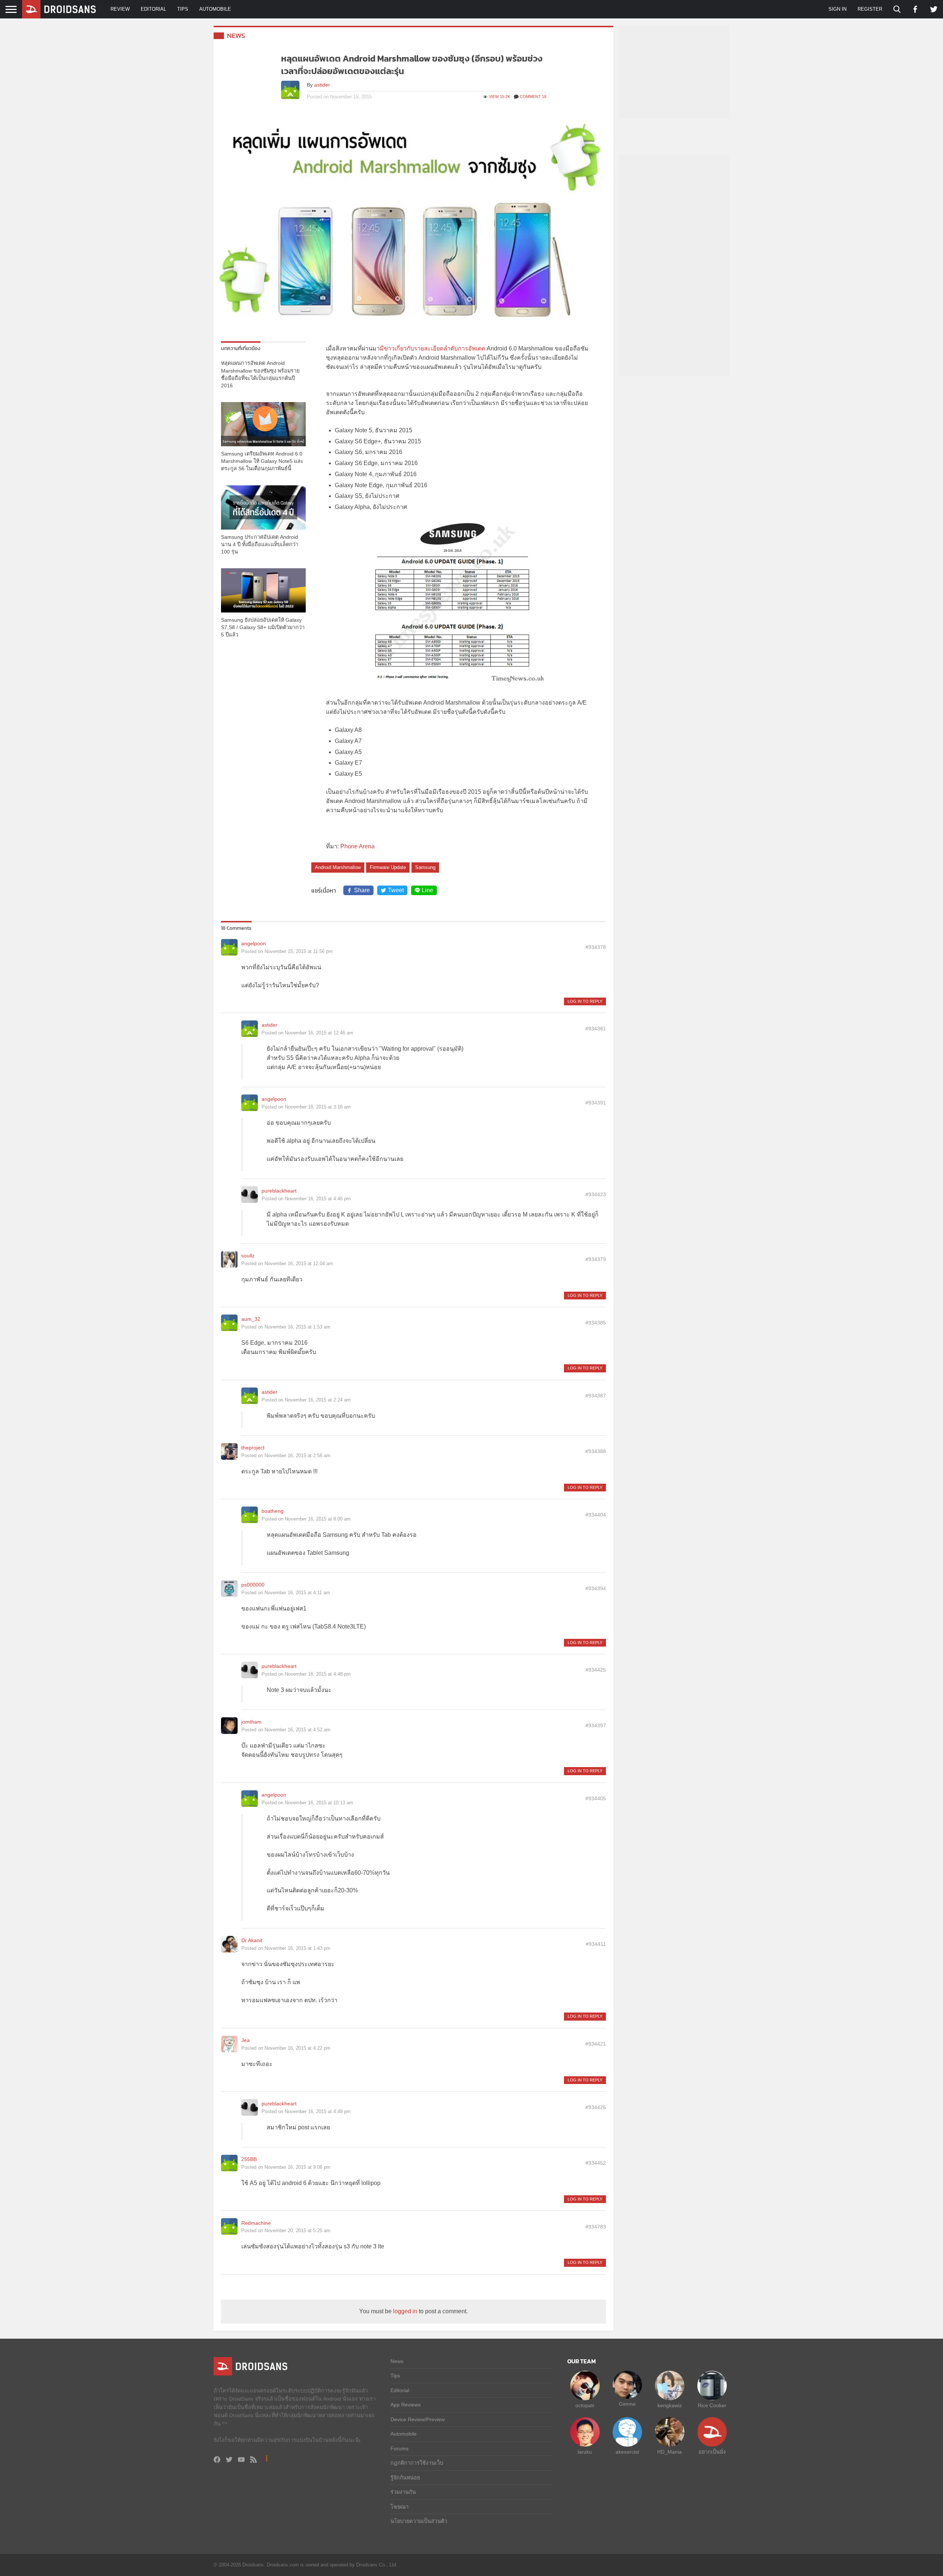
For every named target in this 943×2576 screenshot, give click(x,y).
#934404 (596, 1515)
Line (427, 890)
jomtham (251, 1722)
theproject (253, 1448)
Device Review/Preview (418, 2419)
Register (870, 9)
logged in (405, 2311)
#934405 (596, 1798)
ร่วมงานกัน (403, 2492)
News (236, 36)
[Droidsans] (59, 9)
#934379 (596, 1259)
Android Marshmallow (338, 867)
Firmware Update (388, 867)
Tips (183, 9)
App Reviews (406, 2405)
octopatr (585, 2405)
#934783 (596, 2227)
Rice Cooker (712, 2405)
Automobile (215, 9)
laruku (585, 2452)
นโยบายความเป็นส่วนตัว (419, 2521)
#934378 (596, 947)
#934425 (596, 1670)
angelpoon (254, 943)
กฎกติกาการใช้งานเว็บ (417, 2463)
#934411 (596, 1944)
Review (120, 9)
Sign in (837, 9)
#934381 (596, 1029)
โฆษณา (399, 2507)
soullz (248, 1256)
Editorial (153, 9)
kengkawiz (670, 2405)
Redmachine (256, 2223)
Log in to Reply (585, 1001)
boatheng (273, 1511)
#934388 (596, 1451)
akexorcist (627, 2452)
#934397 (596, 1725)
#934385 (596, 1323)
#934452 (596, 2163)
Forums (399, 2448)
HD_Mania (669, 2452)
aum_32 (251, 1319)
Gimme (627, 2404)
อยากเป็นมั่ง (712, 2452)
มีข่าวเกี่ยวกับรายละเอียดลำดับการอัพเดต (432, 348)
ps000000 (253, 1585)
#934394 (596, 1588)
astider (322, 85)
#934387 (596, 1396)
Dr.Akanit (252, 1940)
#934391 (596, 1103)
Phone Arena (357, 846)
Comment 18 (533, 97)
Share (362, 890)
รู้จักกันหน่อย (405, 2478)
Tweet (396, 890)
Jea (246, 2040)
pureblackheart (279, 1191)
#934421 (596, 2044)
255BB (249, 2159)
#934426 (596, 2107)
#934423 (596, 1194)
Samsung (425, 867)
